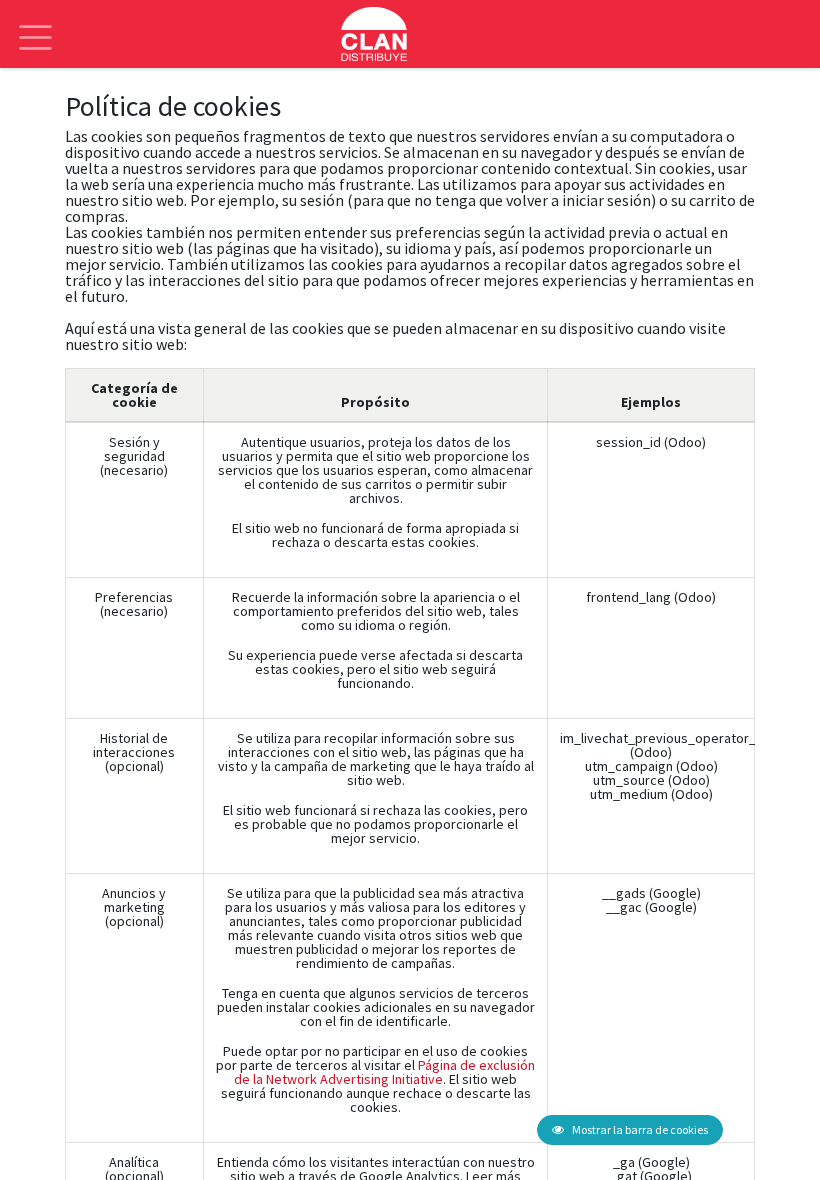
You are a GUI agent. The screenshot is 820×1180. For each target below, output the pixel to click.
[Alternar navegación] (35, 22)
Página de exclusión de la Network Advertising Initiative (384, 1072)
